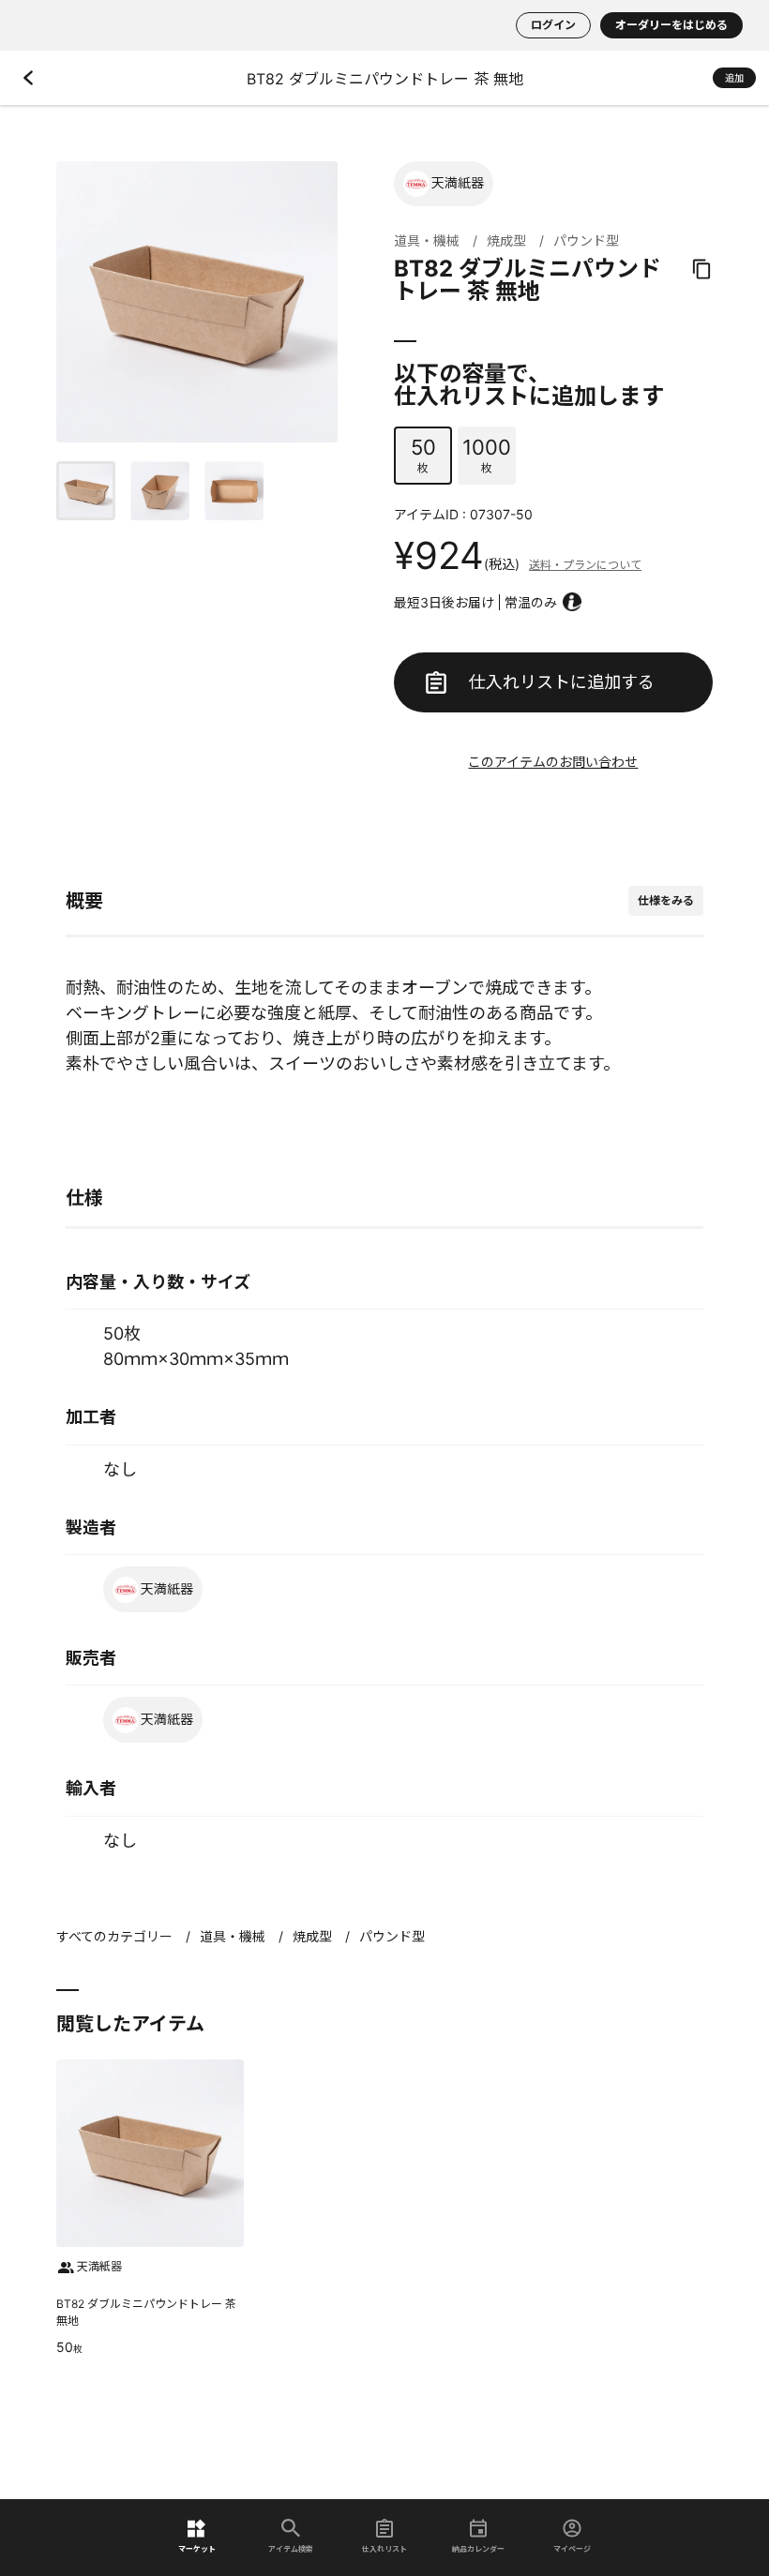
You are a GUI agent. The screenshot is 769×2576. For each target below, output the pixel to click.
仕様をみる (666, 900)
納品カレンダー (478, 2548)
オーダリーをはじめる (671, 25)
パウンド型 (586, 240)
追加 (734, 78)
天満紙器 (458, 182)
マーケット (197, 2548)
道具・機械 (427, 240)
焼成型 (506, 240)
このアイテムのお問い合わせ (553, 762)
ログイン (553, 25)
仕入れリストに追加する (562, 682)
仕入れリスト (384, 2548)
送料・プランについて (585, 565)
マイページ (572, 2548)
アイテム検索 (291, 2548)
